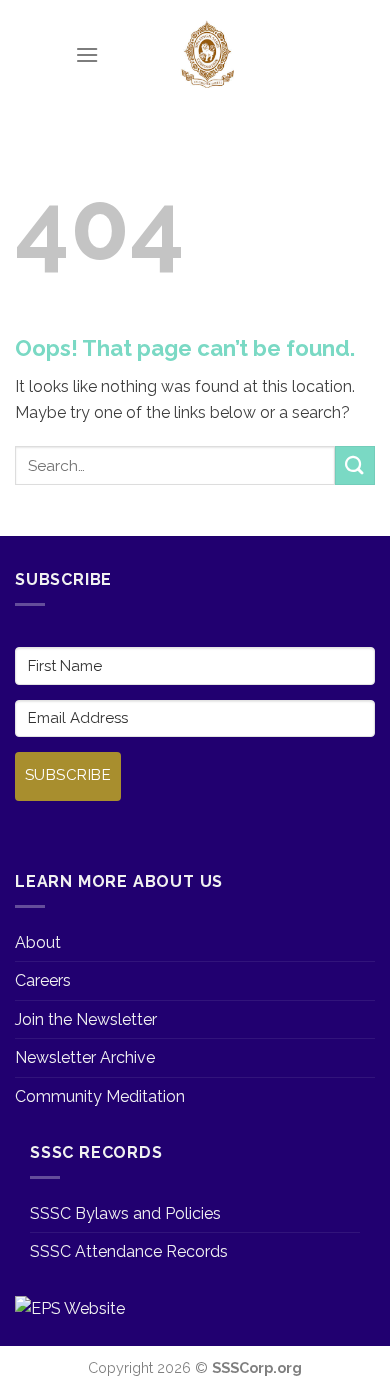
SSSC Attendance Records (129, 1251)
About (38, 942)
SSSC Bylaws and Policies (125, 1213)
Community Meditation (100, 1096)
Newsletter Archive (85, 1057)
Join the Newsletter (86, 1019)
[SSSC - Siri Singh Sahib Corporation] (207, 55)
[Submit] (355, 465)
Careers (43, 980)
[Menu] (87, 54)
